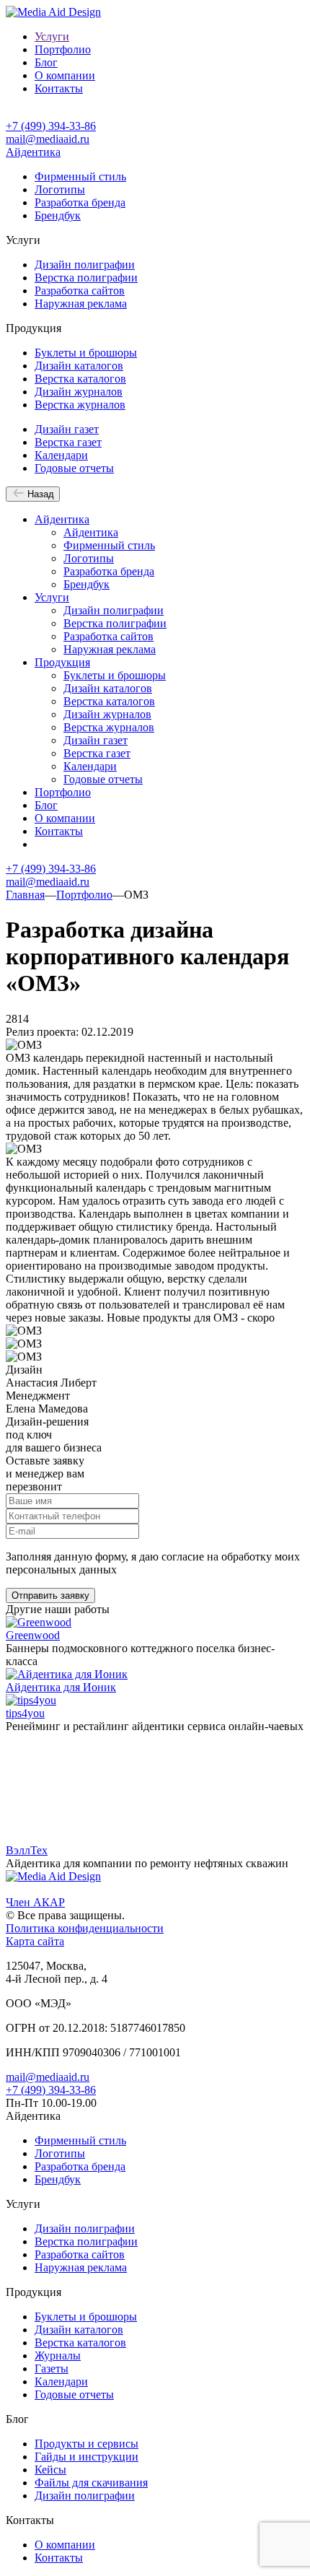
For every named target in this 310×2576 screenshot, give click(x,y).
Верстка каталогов (80, 379)
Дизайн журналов (79, 392)
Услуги (52, 36)
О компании (65, 75)
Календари (61, 455)
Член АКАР (35, 1902)
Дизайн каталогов (79, 366)
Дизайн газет (67, 429)
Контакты (59, 88)
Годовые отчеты (74, 468)
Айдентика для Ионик (61, 1687)
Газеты (52, 2368)
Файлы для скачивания (91, 2483)
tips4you (25, 1713)
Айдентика (33, 152)
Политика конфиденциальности (85, 1928)
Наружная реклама (81, 304)
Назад (39, 494)
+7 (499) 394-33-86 (51, 126)
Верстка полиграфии (86, 278)
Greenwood (33, 1635)
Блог (46, 62)
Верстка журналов (80, 405)
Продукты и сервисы (87, 2444)
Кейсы (50, 2470)
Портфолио (63, 49)
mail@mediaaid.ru (48, 139)
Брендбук (58, 215)
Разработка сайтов (80, 291)
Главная (25, 895)
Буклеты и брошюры (86, 353)
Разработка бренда (80, 202)
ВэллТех (27, 1850)
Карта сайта (35, 1941)
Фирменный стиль (80, 176)
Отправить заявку (50, 1595)
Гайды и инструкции (87, 2457)
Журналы (58, 2355)
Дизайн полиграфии (85, 265)
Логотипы (60, 189)
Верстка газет (68, 442)
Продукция (62, 662)
